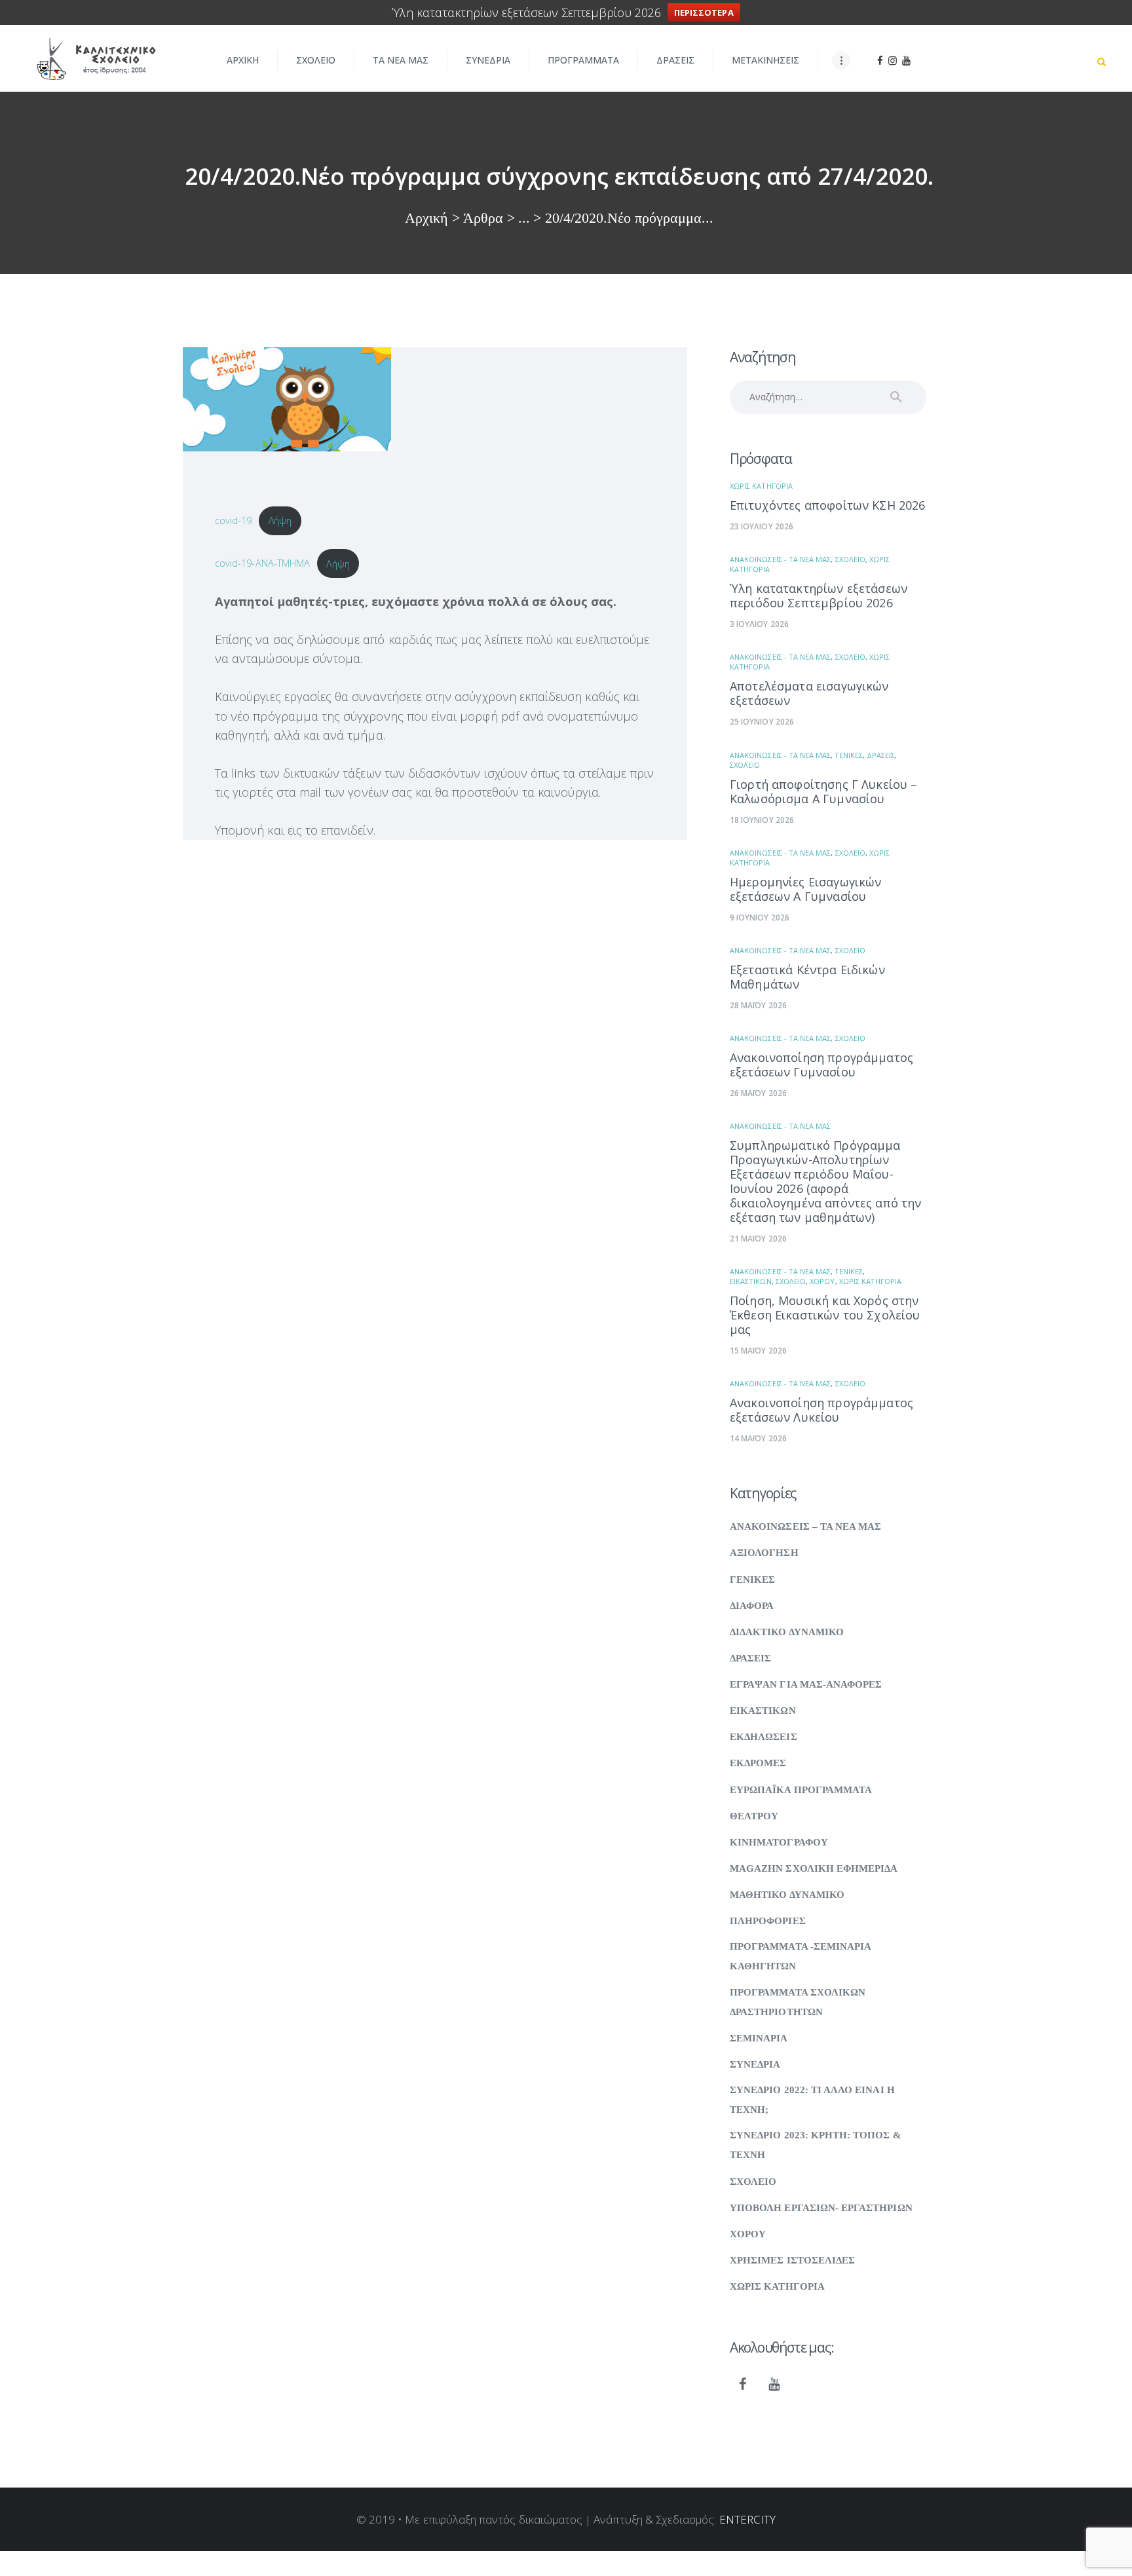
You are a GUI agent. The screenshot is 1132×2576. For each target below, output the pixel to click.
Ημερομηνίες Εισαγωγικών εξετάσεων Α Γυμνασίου (805, 889)
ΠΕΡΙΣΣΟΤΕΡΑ (704, 12)
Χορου (822, 1281)
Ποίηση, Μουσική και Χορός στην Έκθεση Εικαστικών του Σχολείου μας (825, 1315)
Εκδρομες (758, 1763)
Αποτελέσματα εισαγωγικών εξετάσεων (809, 693)
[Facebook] (743, 2385)
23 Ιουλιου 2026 (762, 526)
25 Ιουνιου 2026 (762, 722)
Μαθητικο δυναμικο (787, 1895)
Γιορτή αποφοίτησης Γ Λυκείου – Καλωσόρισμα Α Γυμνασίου (824, 791)
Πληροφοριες (768, 1921)
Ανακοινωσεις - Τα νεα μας (780, 559)
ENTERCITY (748, 2519)
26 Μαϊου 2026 (758, 1093)
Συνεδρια (755, 2064)
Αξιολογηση (764, 1553)
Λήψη (280, 520)
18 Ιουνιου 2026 (762, 820)
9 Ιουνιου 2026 (760, 918)
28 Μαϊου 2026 (758, 1005)
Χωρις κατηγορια (761, 486)
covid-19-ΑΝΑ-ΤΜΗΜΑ (262, 563)
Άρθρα (483, 218)
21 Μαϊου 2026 (758, 1239)
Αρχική (426, 218)
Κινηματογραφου (779, 1842)
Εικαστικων (751, 1281)
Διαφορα (752, 1606)
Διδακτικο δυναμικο (787, 1632)
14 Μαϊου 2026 (758, 1438)
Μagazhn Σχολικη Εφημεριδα (814, 1868)
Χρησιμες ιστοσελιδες (792, 2260)
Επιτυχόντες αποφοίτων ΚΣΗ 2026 (828, 505)
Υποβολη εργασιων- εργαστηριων (821, 2208)
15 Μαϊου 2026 (758, 1351)
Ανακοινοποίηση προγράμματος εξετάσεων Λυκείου (821, 1410)
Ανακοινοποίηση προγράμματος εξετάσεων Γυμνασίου (821, 1065)
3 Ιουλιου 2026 (759, 624)
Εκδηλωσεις (764, 1737)
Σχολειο (850, 559)
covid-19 (233, 520)
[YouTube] (774, 2385)
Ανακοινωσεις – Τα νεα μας (805, 1526)
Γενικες (849, 755)
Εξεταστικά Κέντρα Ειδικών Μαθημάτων (807, 977)
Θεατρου (754, 1816)
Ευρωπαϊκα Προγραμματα (801, 1790)
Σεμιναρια (759, 2038)
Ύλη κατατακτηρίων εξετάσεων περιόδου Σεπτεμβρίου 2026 (819, 596)
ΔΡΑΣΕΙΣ (881, 755)
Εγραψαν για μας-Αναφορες (806, 1684)
